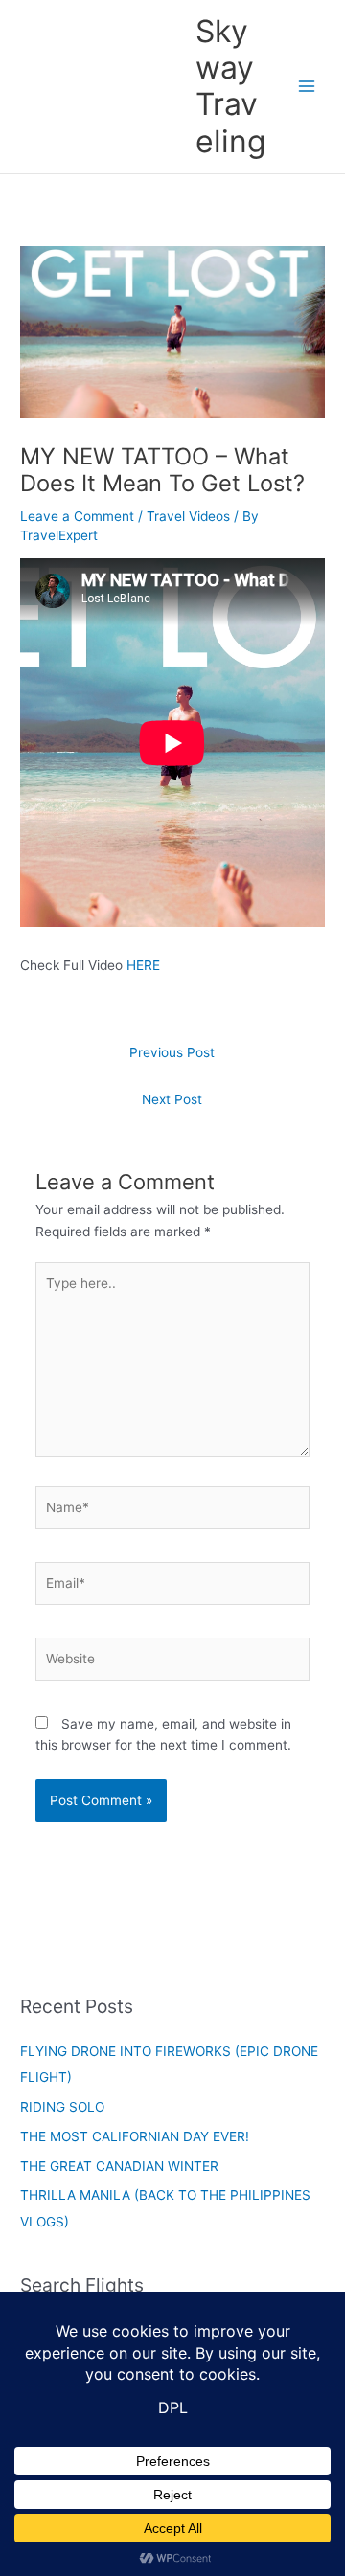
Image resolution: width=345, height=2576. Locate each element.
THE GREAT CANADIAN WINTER (119, 2166)
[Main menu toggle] (307, 87)
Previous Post (172, 1052)
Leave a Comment (77, 516)
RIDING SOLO (62, 2107)
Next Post (172, 1099)
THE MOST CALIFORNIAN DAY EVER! (135, 2136)
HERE (143, 965)
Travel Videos (188, 516)
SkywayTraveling (230, 86)
